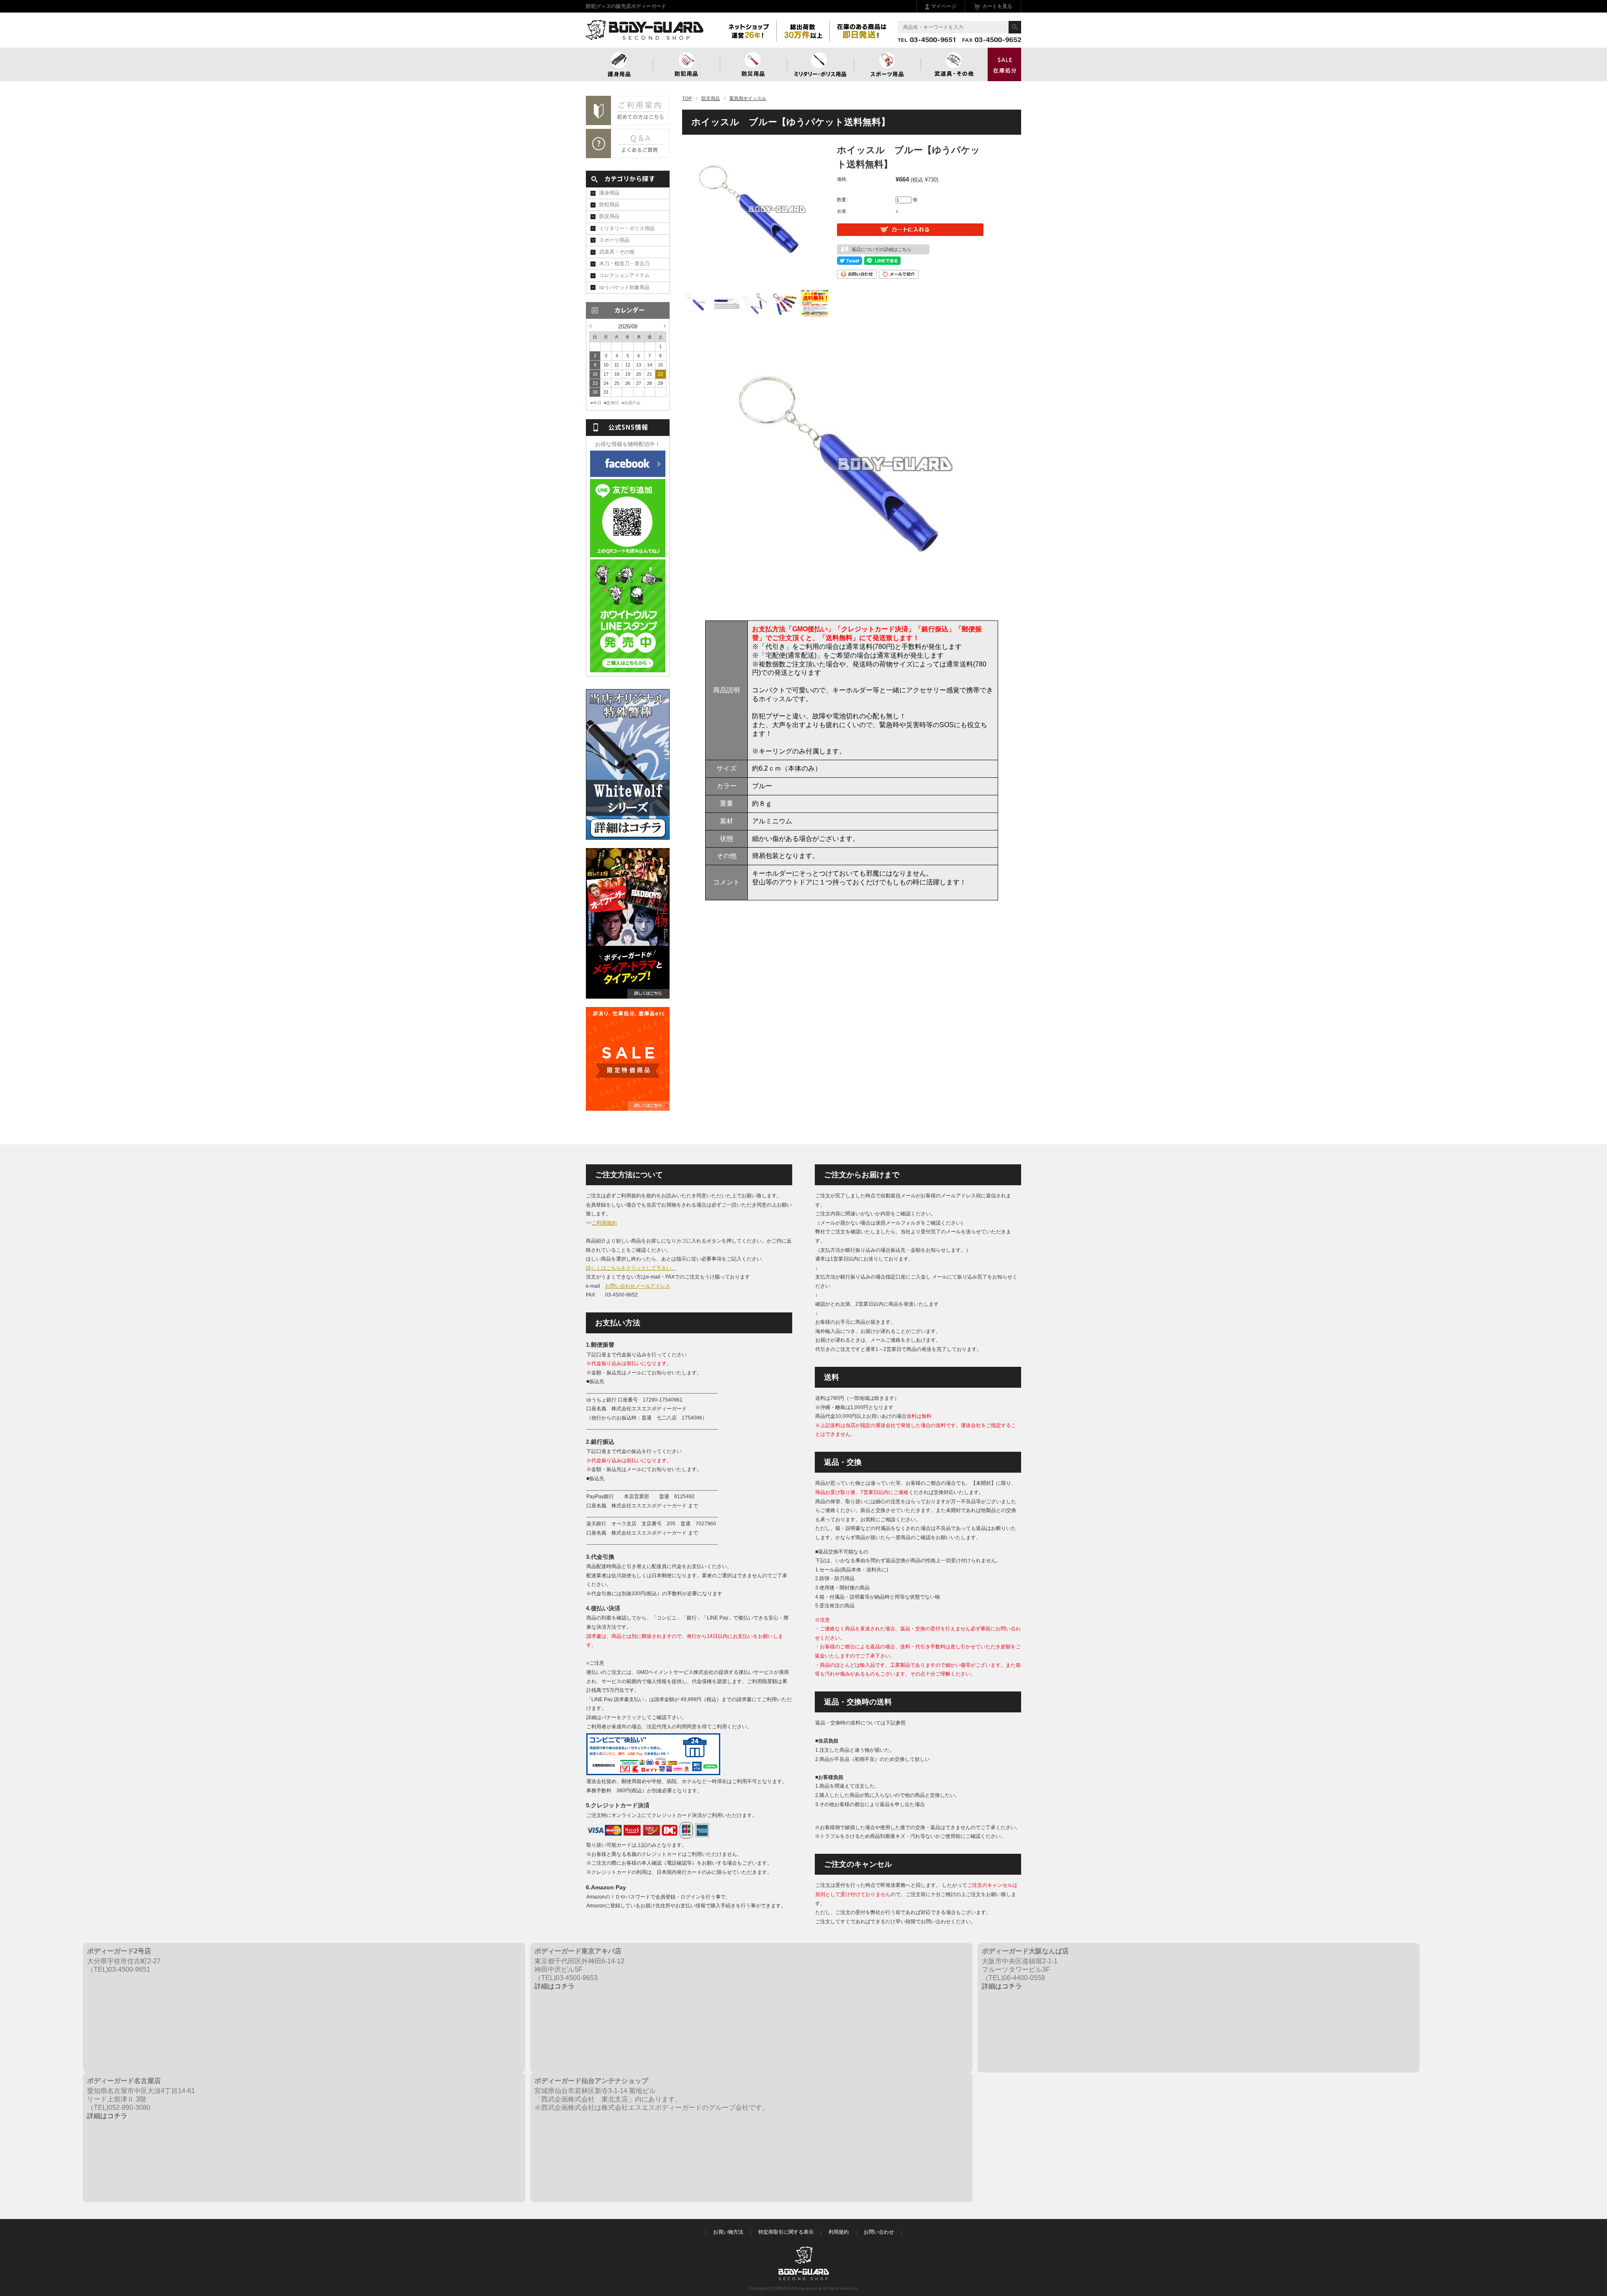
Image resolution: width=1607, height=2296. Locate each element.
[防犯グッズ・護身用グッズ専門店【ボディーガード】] (645, 36)
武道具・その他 (954, 64)
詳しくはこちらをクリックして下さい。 (631, 1268)
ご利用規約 (604, 1223)
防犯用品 (686, 64)
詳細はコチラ (554, 1986)
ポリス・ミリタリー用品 (820, 64)
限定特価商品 (1004, 64)
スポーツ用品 (887, 64)
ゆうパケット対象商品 (624, 287)
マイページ (944, 6)
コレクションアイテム (624, 275)
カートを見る (997, 6)
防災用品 (753, 64)
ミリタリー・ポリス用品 (627, 228)
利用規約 (839, 2232)
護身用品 (619, 64)
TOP (687, 98)
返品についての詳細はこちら (882, 249)
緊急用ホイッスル (748, 98)
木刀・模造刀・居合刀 (624, 264)
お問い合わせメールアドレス (638, 1286)
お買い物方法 (728, 2232)
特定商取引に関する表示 (786, 2232)
